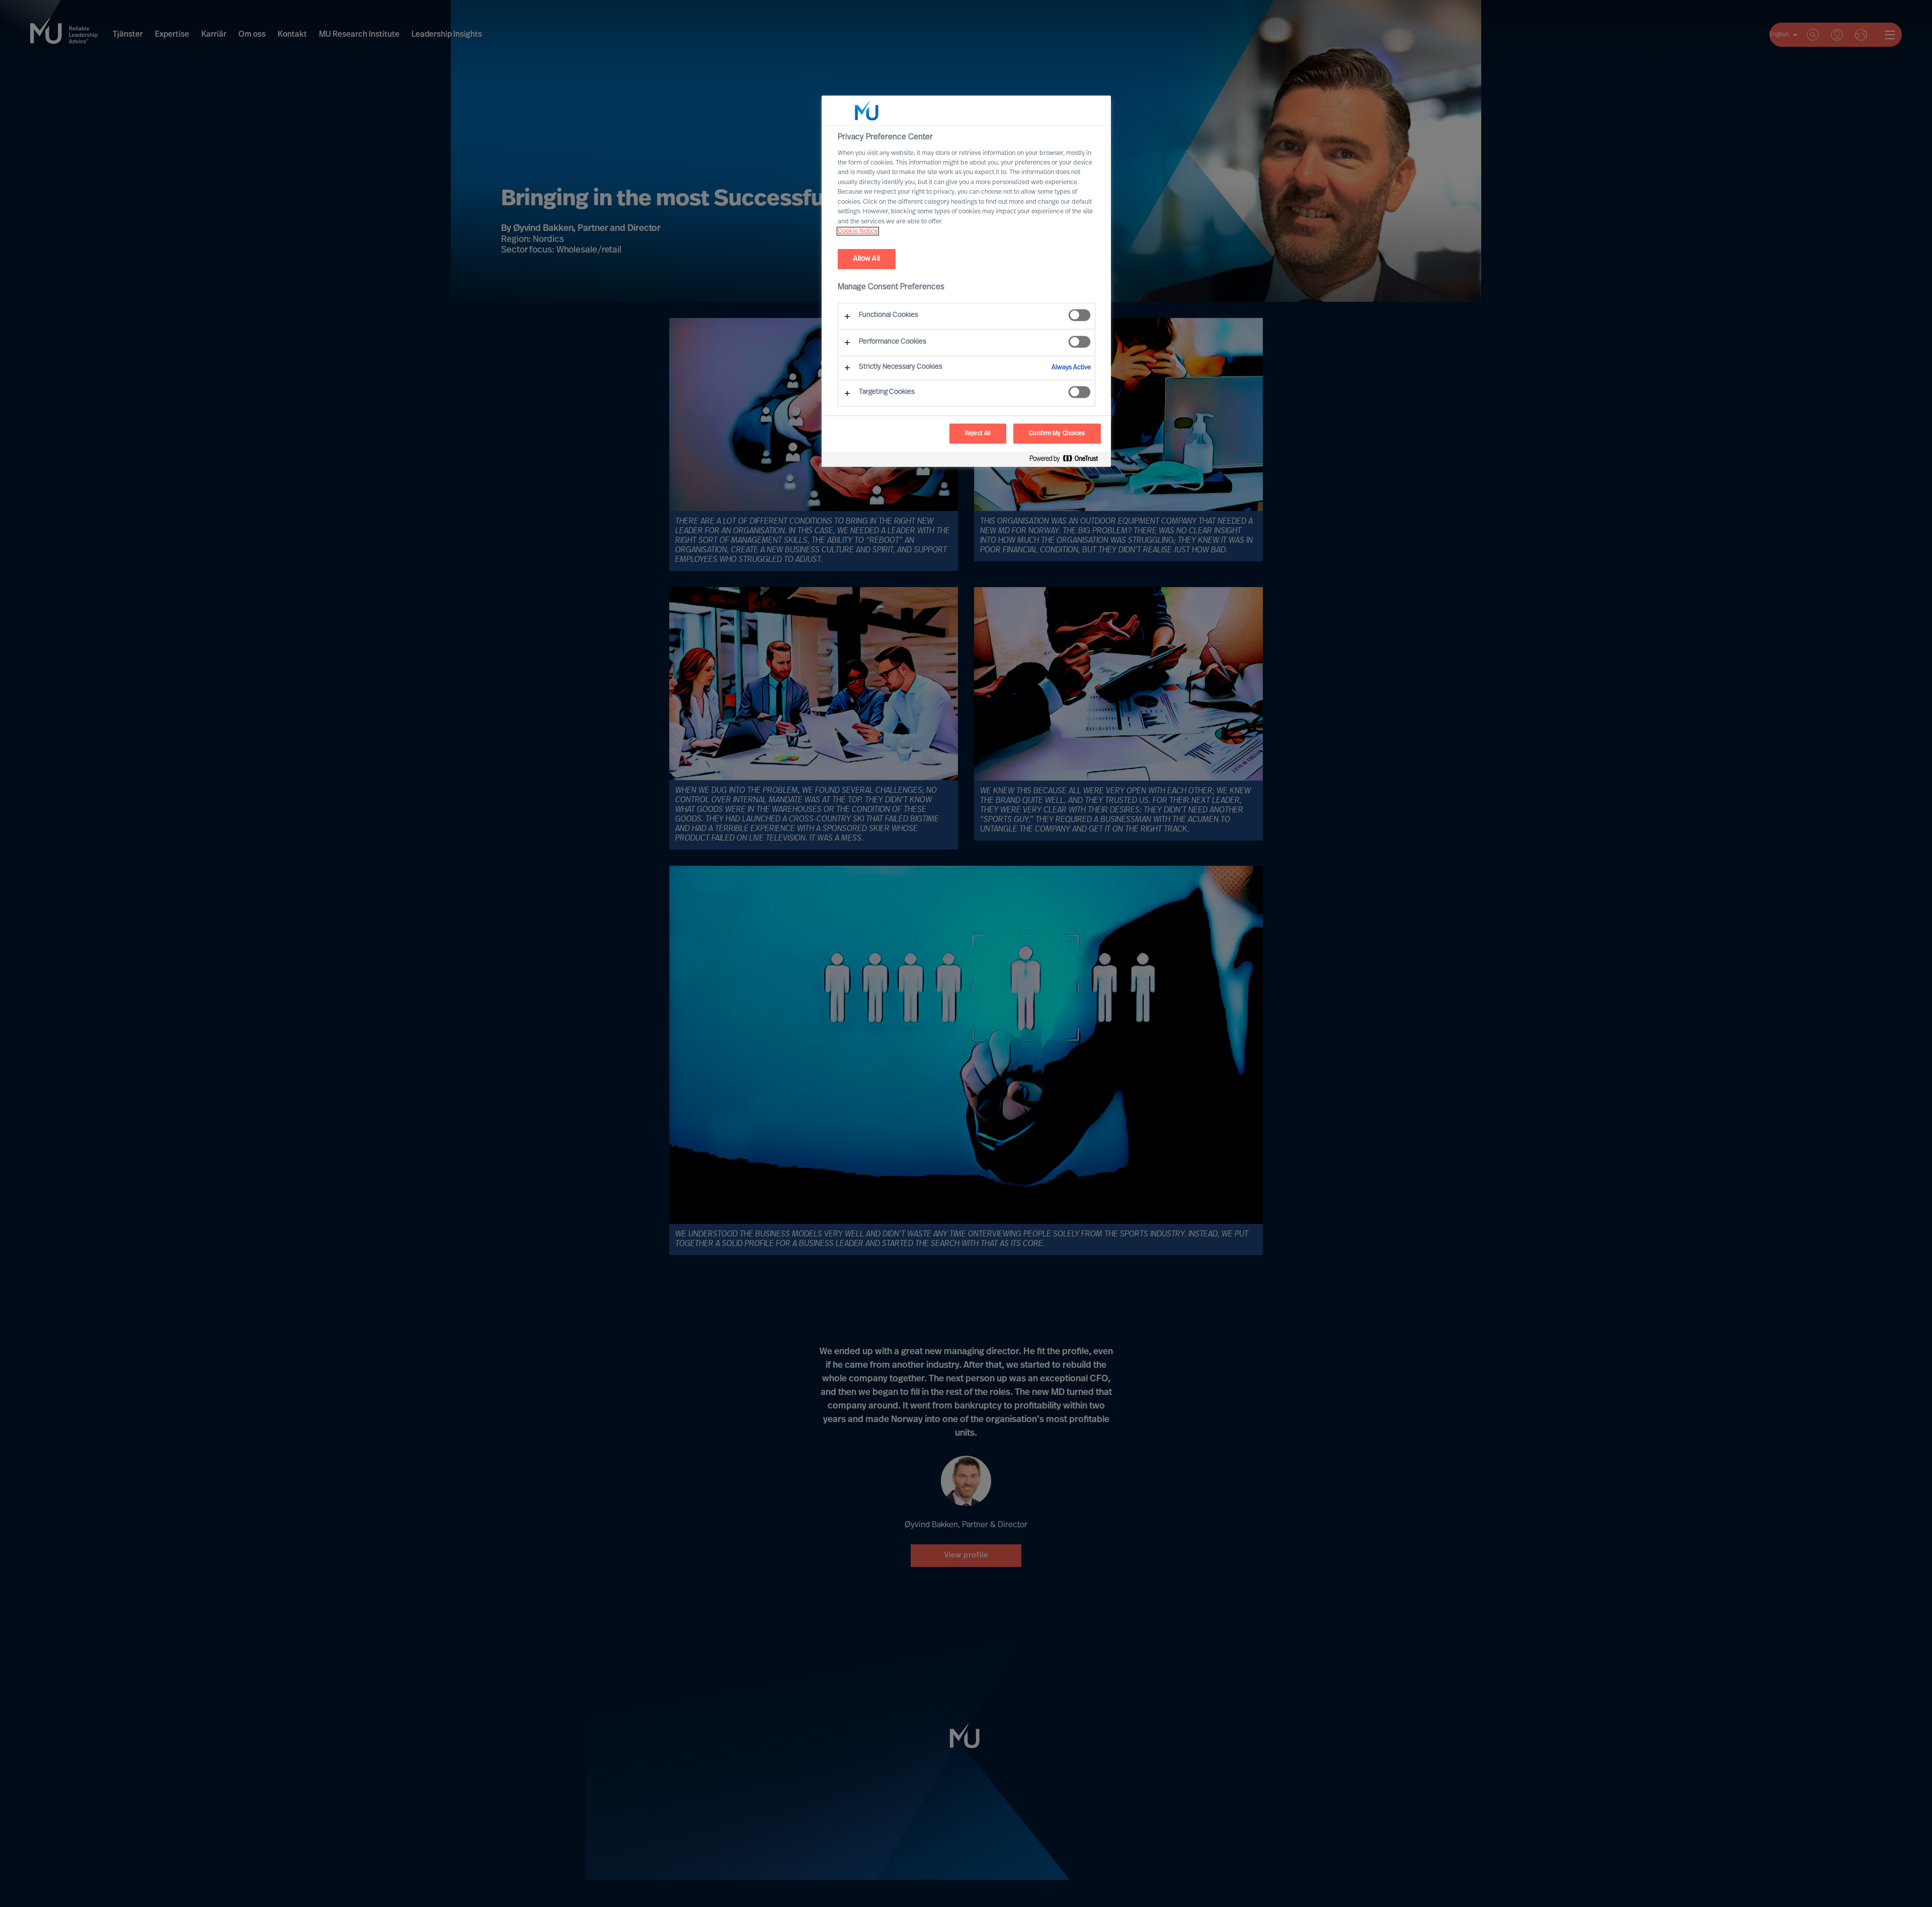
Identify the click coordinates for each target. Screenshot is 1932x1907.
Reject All (978, 434)
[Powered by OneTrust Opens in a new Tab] (1068, 461)
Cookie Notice (858, 231)
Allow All (867, 259)
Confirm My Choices (1057, 434)
